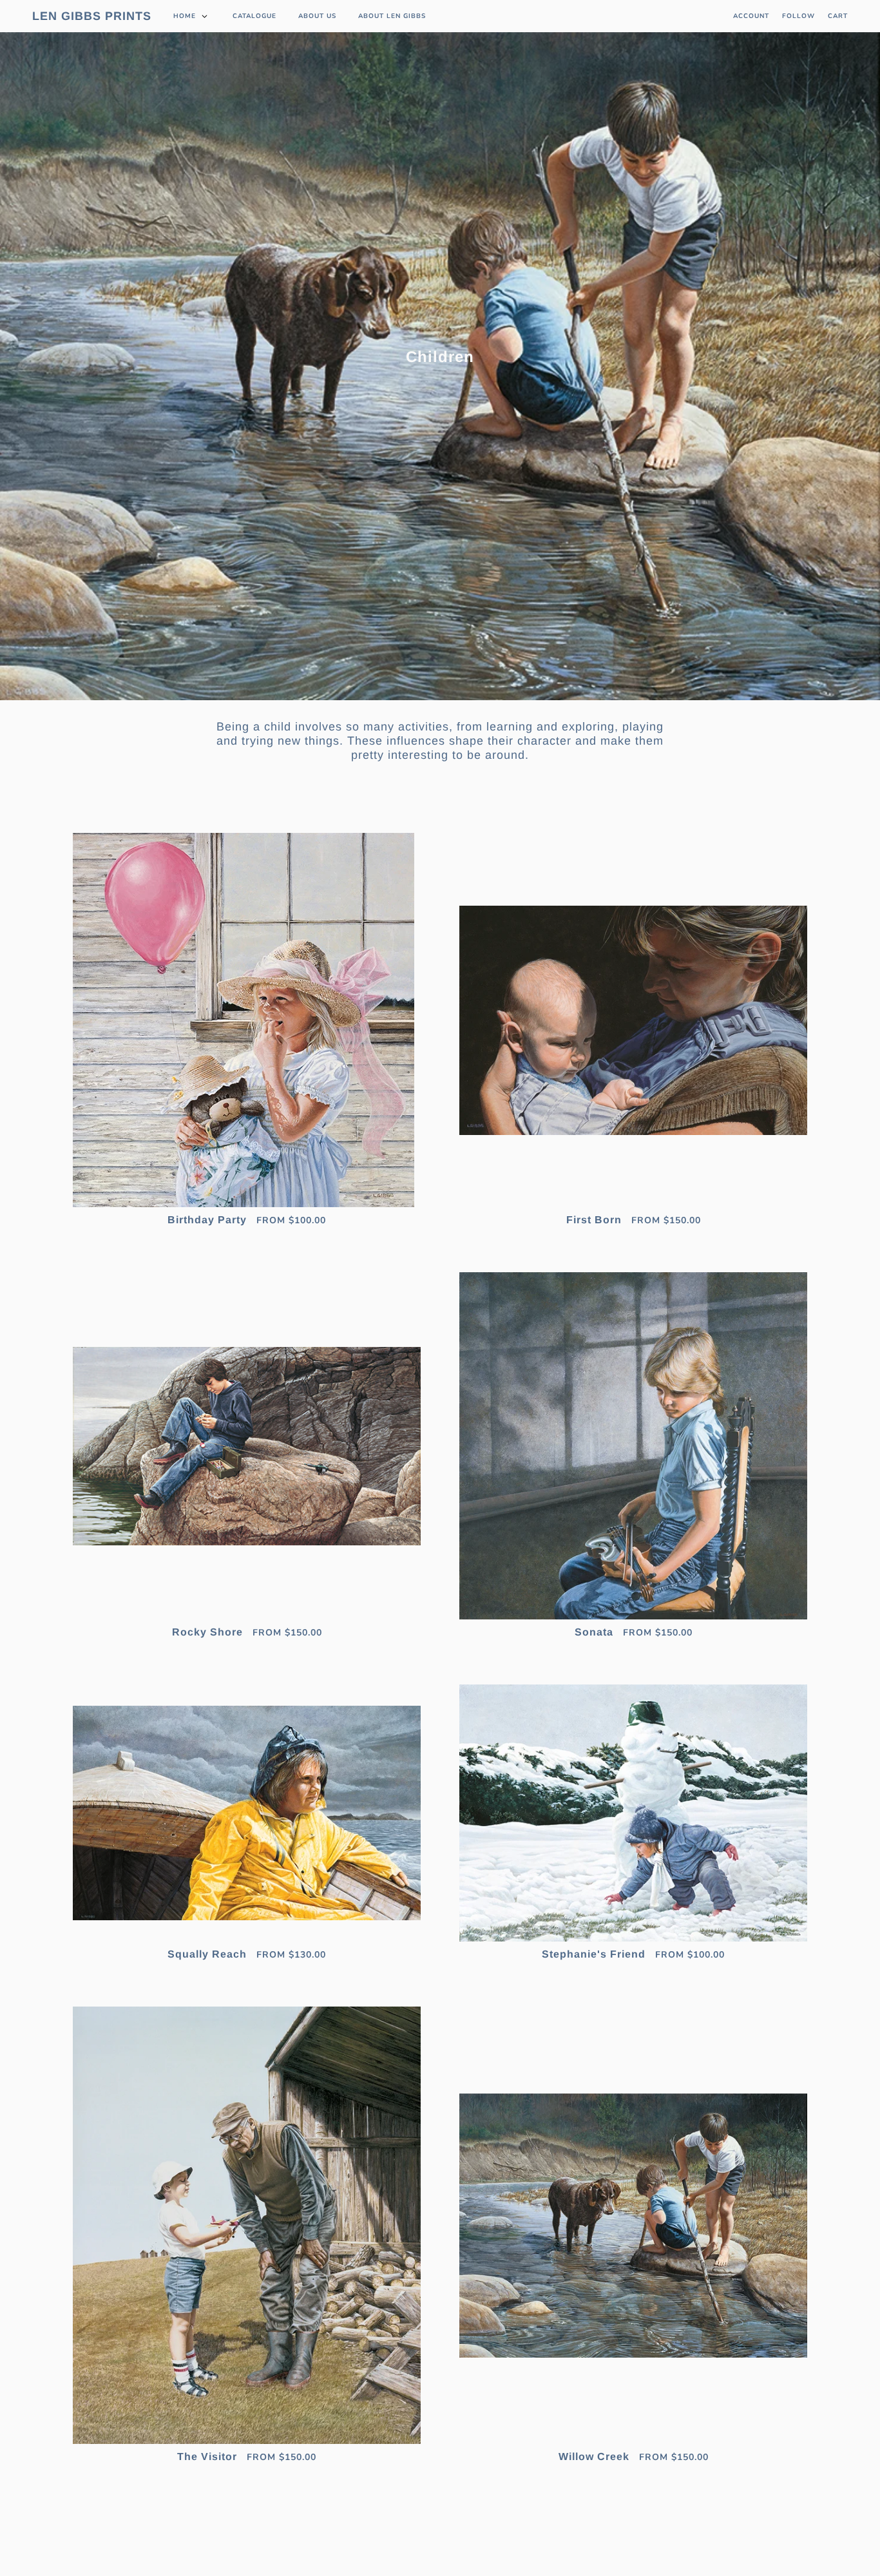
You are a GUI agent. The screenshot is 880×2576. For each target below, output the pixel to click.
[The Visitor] (247, 2225)
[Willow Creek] (633, 2225)
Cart (838, 16)
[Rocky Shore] (247, 1446)
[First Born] (633, 1020)
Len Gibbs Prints (92, 16)
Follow (799, 16)
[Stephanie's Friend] (633, 1813)
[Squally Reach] (247, 1813)
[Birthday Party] (247, 1020)
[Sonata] (633, 1446)
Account (751, 16)
